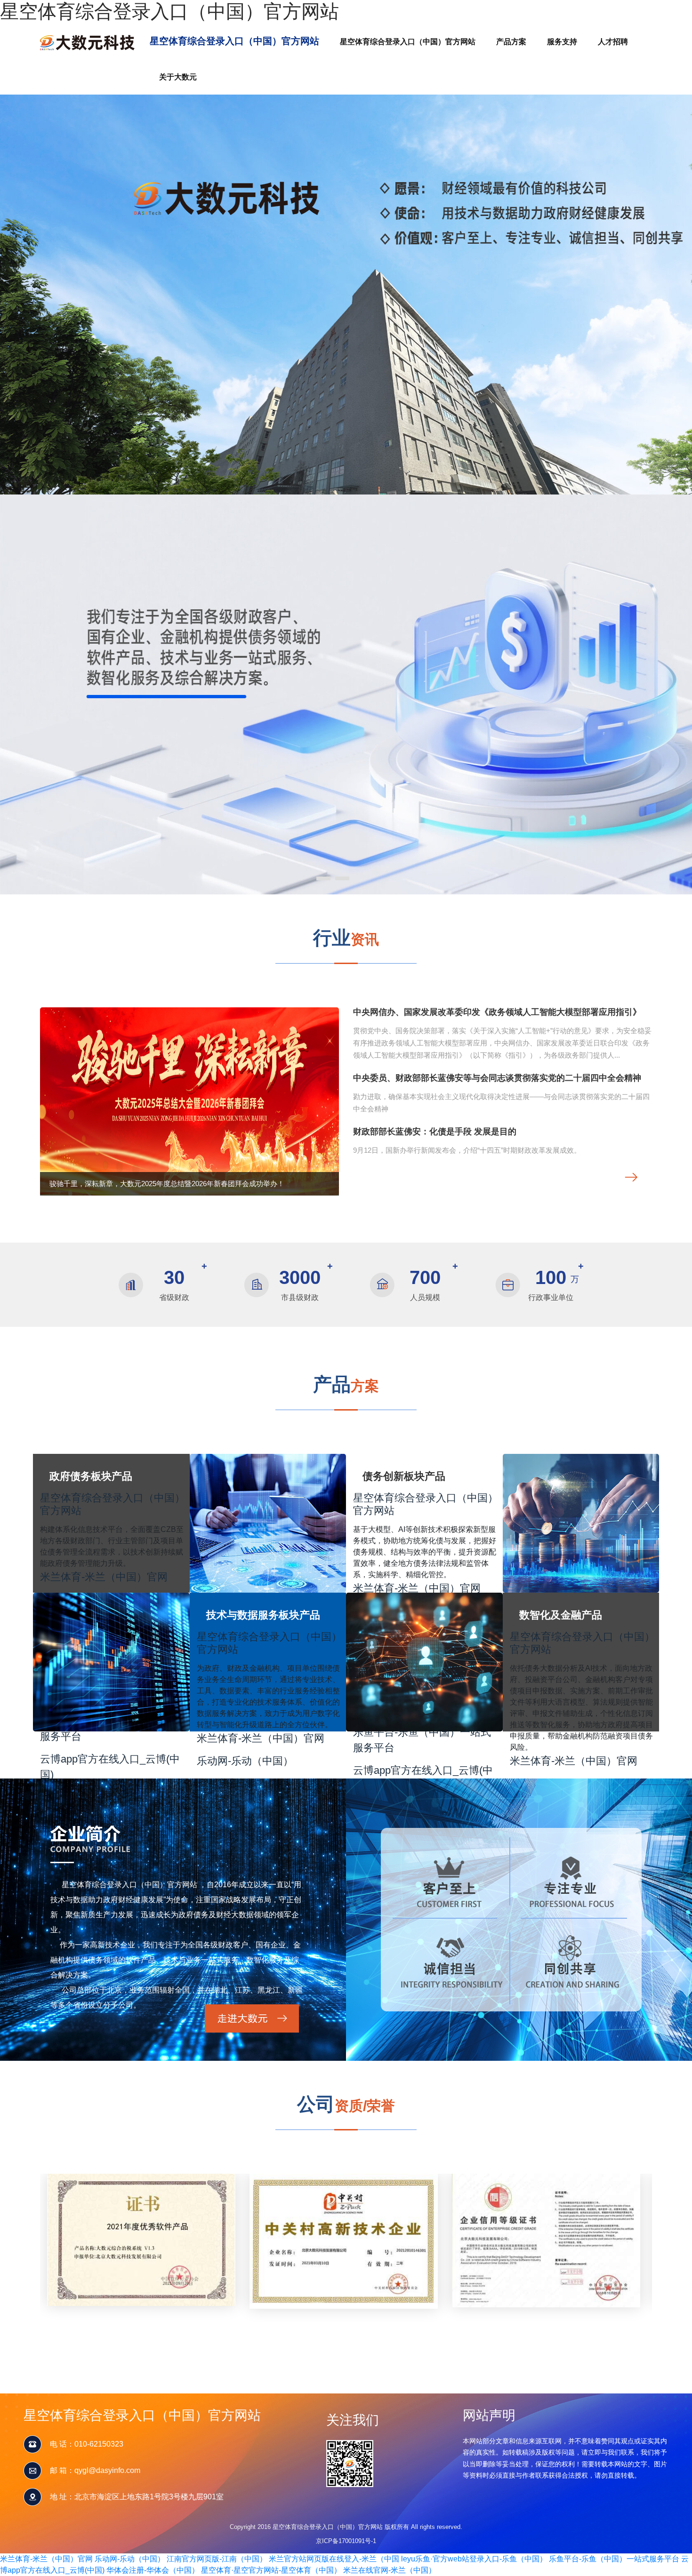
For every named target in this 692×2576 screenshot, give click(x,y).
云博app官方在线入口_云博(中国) (110, 1767)
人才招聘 (613, 42)
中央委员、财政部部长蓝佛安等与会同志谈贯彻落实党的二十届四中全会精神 (497, 1078)
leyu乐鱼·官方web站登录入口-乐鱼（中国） (474, 2559)
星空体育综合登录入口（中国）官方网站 (169, 11)
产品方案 (511, 42)
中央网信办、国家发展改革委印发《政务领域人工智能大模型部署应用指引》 (497, 1012)
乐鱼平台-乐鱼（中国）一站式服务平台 (422, 1740)
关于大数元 (178, 77)
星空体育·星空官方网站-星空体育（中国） (271, 2570)
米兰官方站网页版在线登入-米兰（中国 (334, 2559)
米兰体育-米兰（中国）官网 (104, 1577)
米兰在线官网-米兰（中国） (390, 2570)
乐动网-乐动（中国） (245, 1761)
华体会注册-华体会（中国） (153, 2570)
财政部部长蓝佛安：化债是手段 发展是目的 (435, 1132)
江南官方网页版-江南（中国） (217, 2559)
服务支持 (562, 42)
